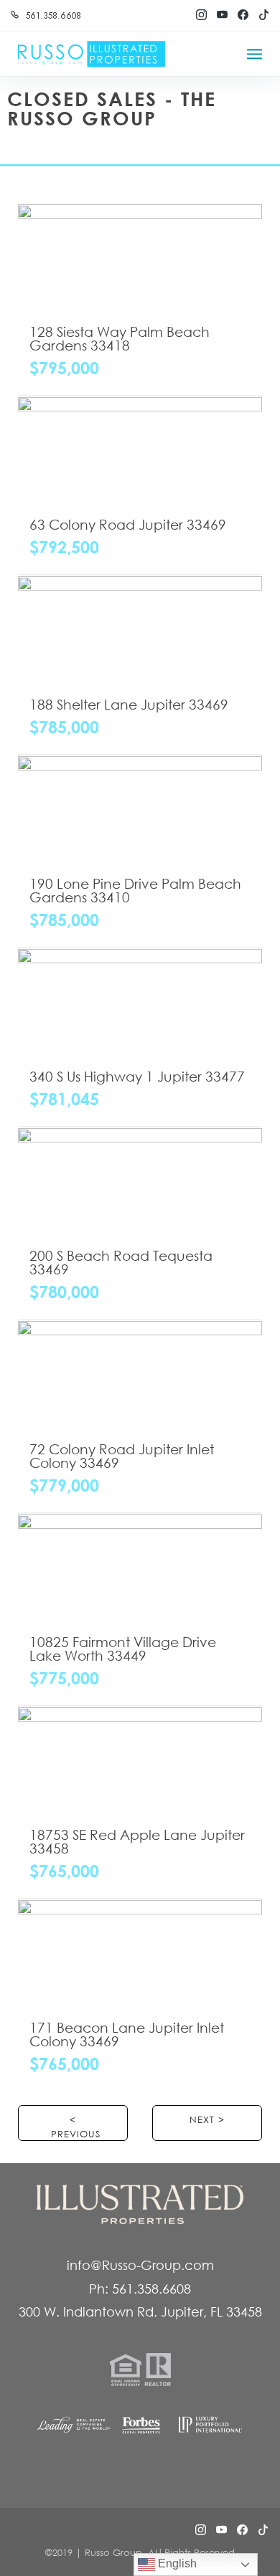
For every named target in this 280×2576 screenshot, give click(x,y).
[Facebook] (243, 15)
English (176, 2563)
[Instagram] (201, 15)
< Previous (76, 2127)
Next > (207, 2120)
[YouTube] (222, 15)
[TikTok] (263, 15)
